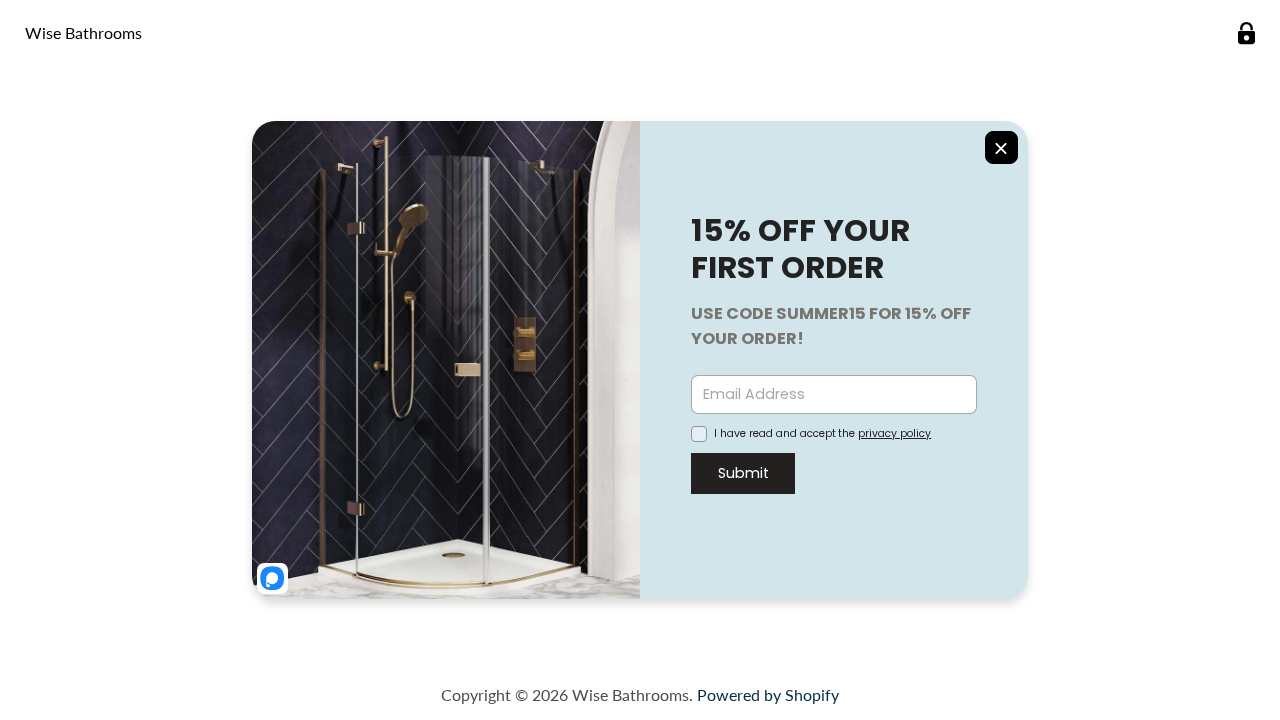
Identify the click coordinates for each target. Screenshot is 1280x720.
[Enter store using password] (1246, 33)
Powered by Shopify (768, 694)
